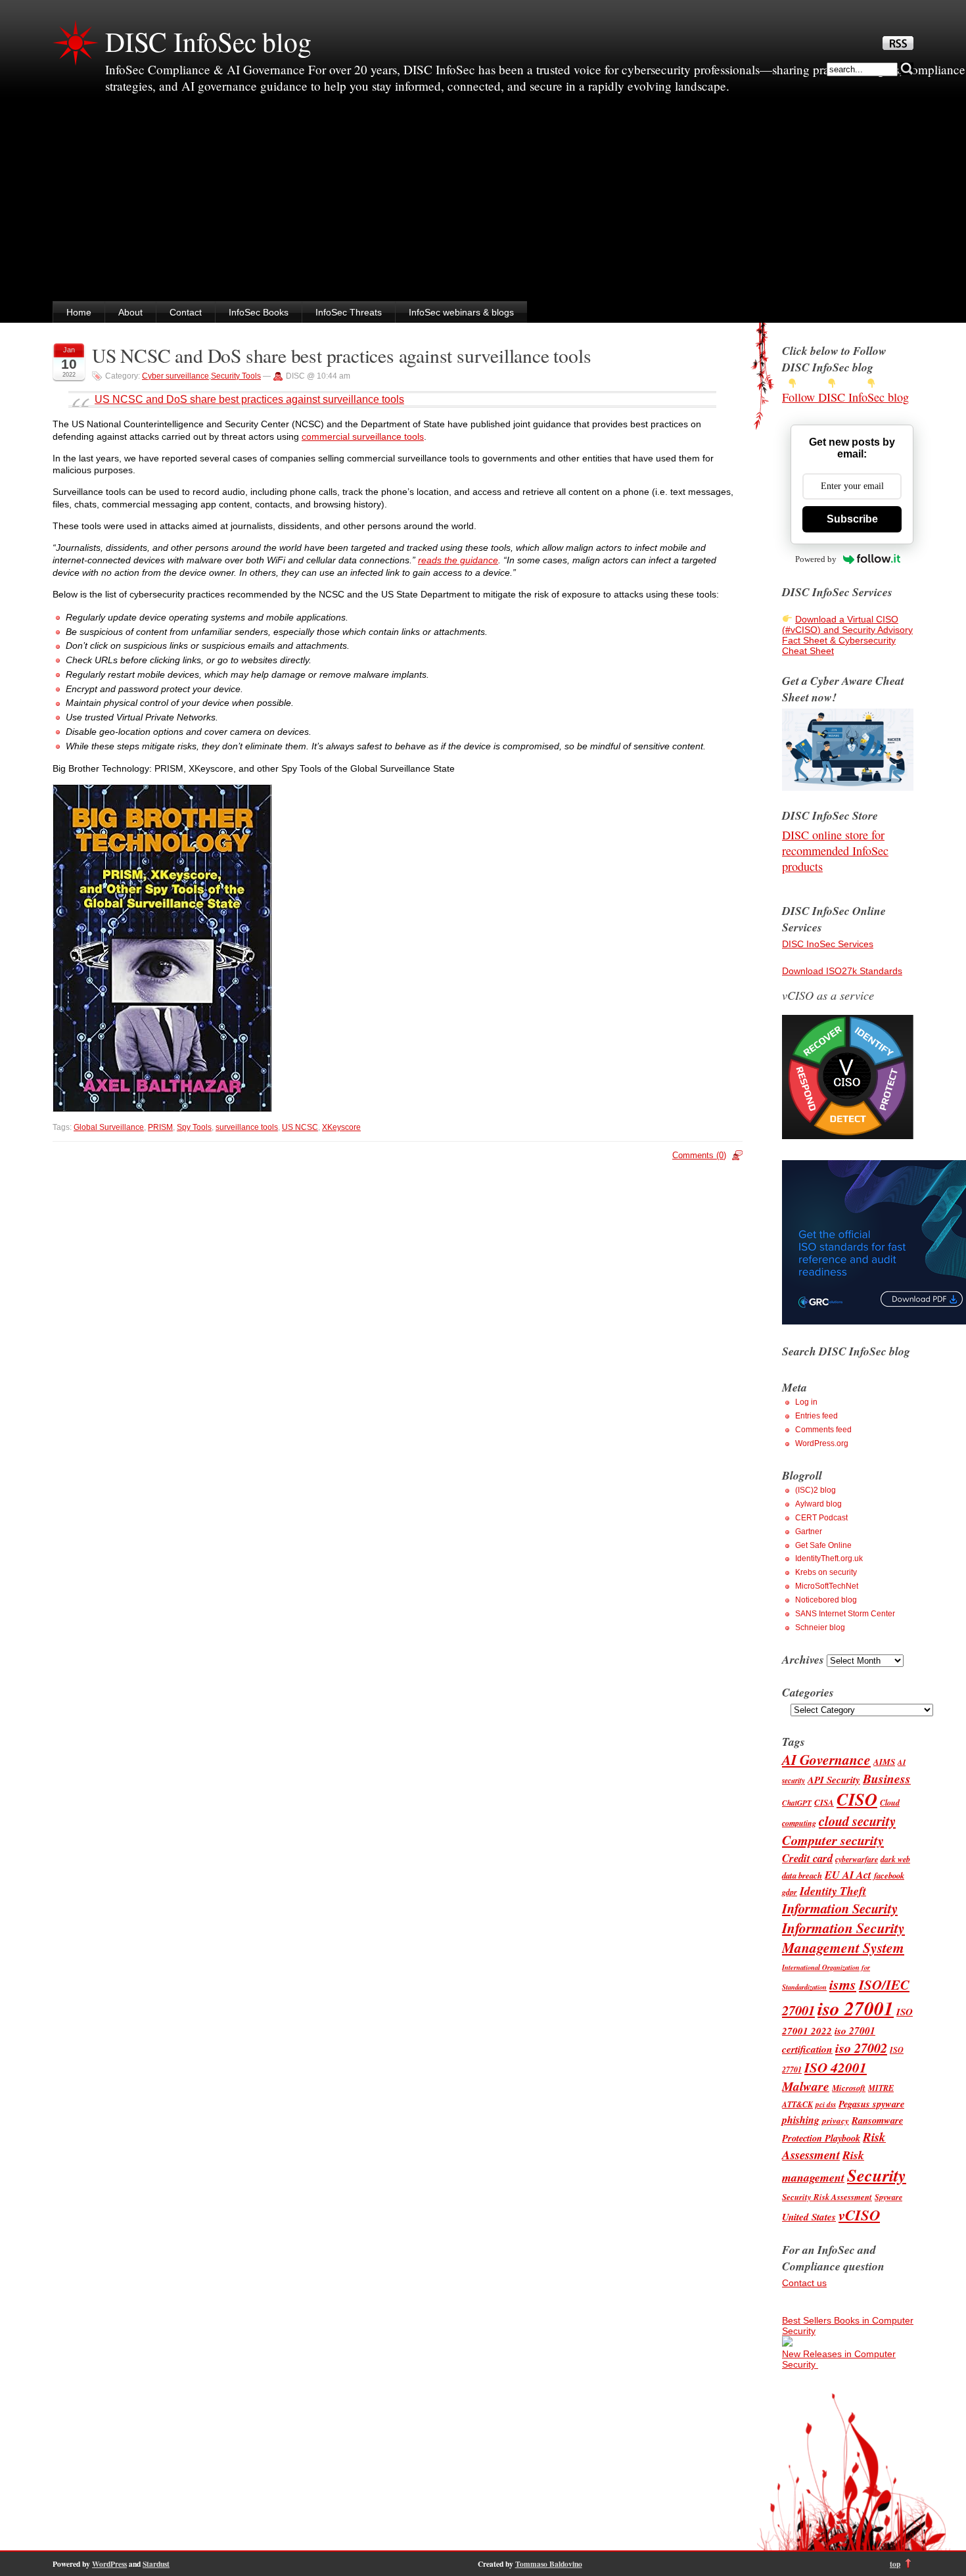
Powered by (816, 559)
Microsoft (849, 2088)
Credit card (807, 1858)
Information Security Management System (843, 1938)
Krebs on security (826, 1572)
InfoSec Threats (349, 312)
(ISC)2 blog (816, 1490)
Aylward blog (818, 1504)
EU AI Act (848, 1874)
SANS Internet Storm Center (845, 1614)
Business (887, 1778)
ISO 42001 (836, 2067)
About (130, 312)
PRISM (160, 1127)
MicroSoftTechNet (827, 1586)
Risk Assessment (834, 2145)
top (895, 2564)
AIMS (884, 1762)
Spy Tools (194, 1127)
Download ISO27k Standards (842, 971)
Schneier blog (820, 1628)
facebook (889, 1875)
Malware (806, 2086)
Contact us (804, 2283)
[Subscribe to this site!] (898, 47)
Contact (186, 312)
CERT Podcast (821, 1518)
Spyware (888, 2197)
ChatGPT (797, 1803)
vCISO (859, 2214)
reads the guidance (458, 560)
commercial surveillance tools (363, 436)
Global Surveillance (109, 1127)
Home (79, 312)
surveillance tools (247, 1127)
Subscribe (852, 519)
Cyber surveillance (175, 376)
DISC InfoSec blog (208, 41)
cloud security (857, 1821)
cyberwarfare (857, 1859)
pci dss (826, 2105)
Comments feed (823, 1430)
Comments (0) (699, 1155)
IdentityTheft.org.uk (829, 1558)
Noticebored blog (826, 1600)
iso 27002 (861, 2048)
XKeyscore (341, 1127)
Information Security (840, 1909)
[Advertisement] (483, 202)
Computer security (833, 1840)
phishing (801, 2120)
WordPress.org (822, 1443)
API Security (834, 1780)
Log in (806, 1402)
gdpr (790, 1892)
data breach (802, 1875)
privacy (836, 2120)
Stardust (156, 2564)
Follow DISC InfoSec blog (845, 397)
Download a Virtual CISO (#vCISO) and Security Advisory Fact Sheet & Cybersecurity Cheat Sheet (847, 635)
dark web (895, 1859)
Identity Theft (833, 1891)
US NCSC (300, 1127)
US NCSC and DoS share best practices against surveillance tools (341, 355)
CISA (824, 1802)
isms (843, 1984)
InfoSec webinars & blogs (461, 312)
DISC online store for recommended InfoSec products (835, 851)
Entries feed (816, 1416)
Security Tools (236, 376)
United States (809, 2217)
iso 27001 (856, 2008)
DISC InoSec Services (828, 944)
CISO (857, 1799)
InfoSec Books (259, 312)
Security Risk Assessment (827, 2197)
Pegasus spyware (871, 2104)
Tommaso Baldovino (549, 2564)
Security (877, 2175)
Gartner (809, 1532)
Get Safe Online (823, 1545)
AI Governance (826, 1760)
